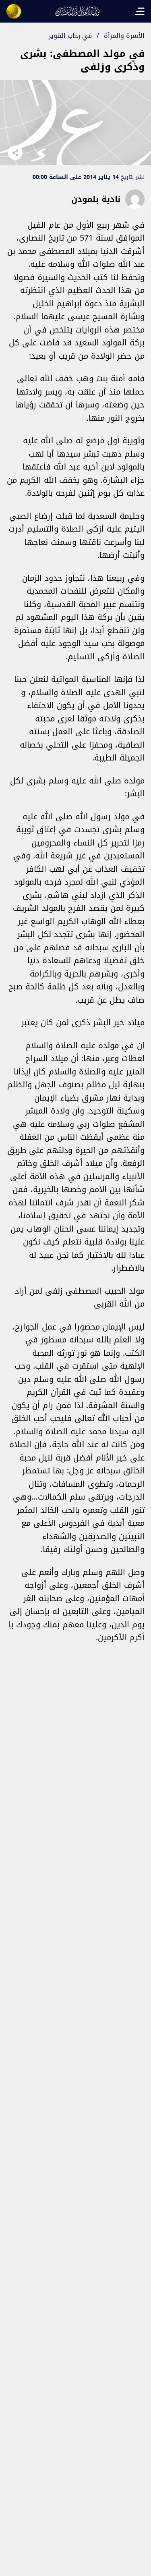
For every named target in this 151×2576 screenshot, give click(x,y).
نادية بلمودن (96, 199)
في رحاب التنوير (70, 36)
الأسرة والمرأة (124, 36)
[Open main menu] (140, 11)
